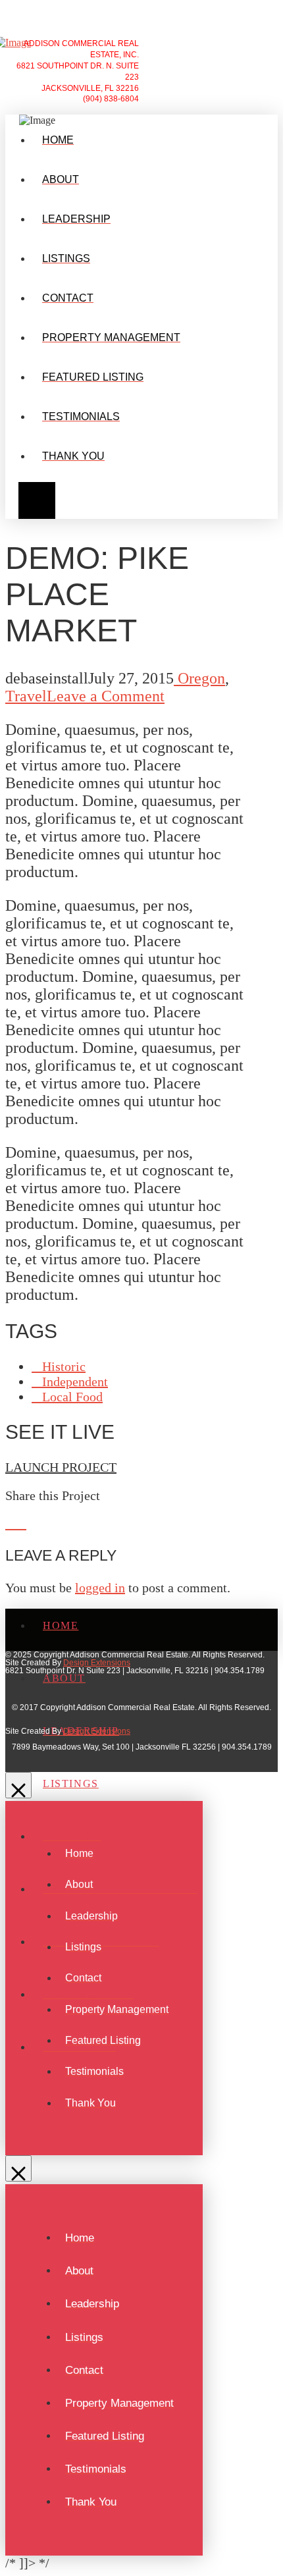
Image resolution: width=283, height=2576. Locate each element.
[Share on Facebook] (11, 1524)
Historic (64, 1366)
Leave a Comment (106, 696)
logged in (100, 1588)
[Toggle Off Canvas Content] (34, 323)
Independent (75, 1382)
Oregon (199, 678)
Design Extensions (97, 1663)
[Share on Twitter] (21, 1524)
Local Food (72, 1397)
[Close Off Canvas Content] (18, 1785)
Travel (26, 696)
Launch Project (61, 1467)
